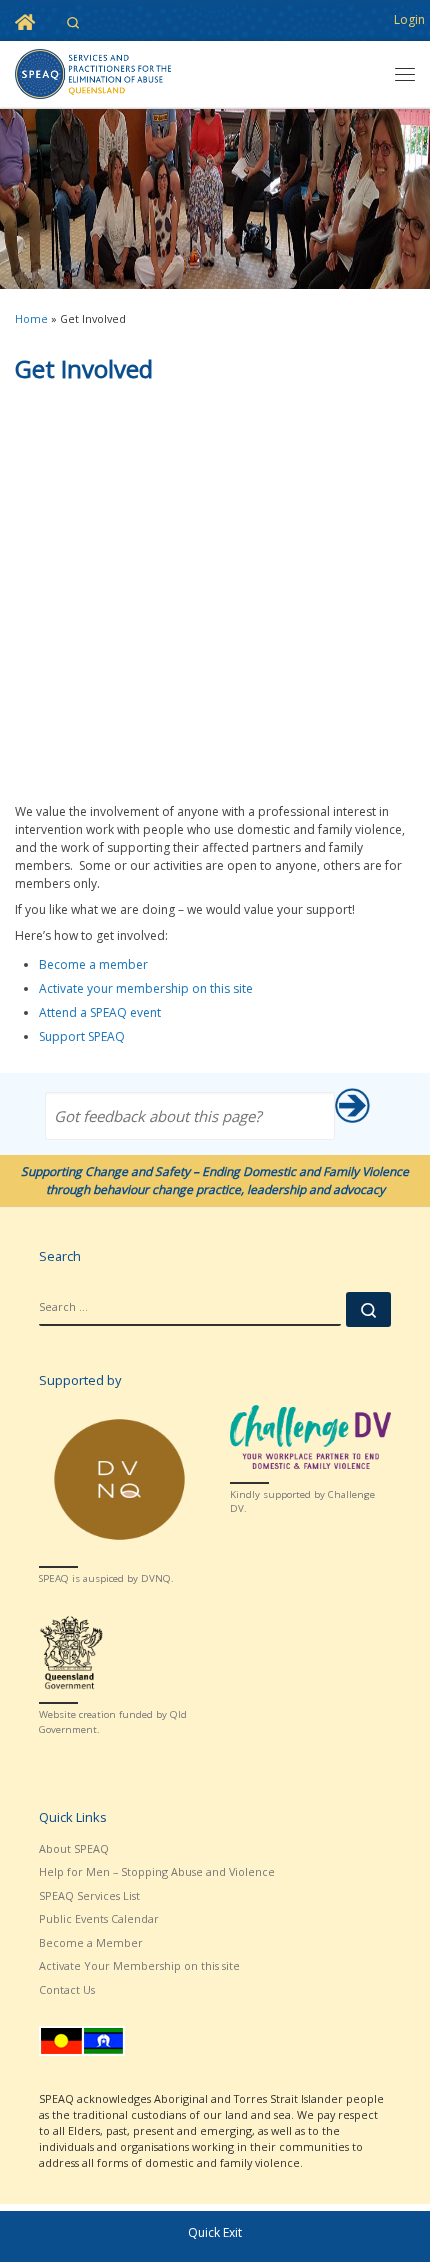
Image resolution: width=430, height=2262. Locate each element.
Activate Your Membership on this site (139, 1965)
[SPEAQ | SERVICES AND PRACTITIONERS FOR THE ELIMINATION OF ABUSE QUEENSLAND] (93, 72)
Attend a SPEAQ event (100, 1012)
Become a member (93, 964)
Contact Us (67, 1989)
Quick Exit (215, 2232)
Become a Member (91, 1942)
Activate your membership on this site (146, 988)
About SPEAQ (74, 1848)
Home (31, 318)
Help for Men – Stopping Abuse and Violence (157, 1871)
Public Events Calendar (99, 1918)
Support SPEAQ (82, 1036)
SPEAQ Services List (89, 1895)
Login (409, 19)
